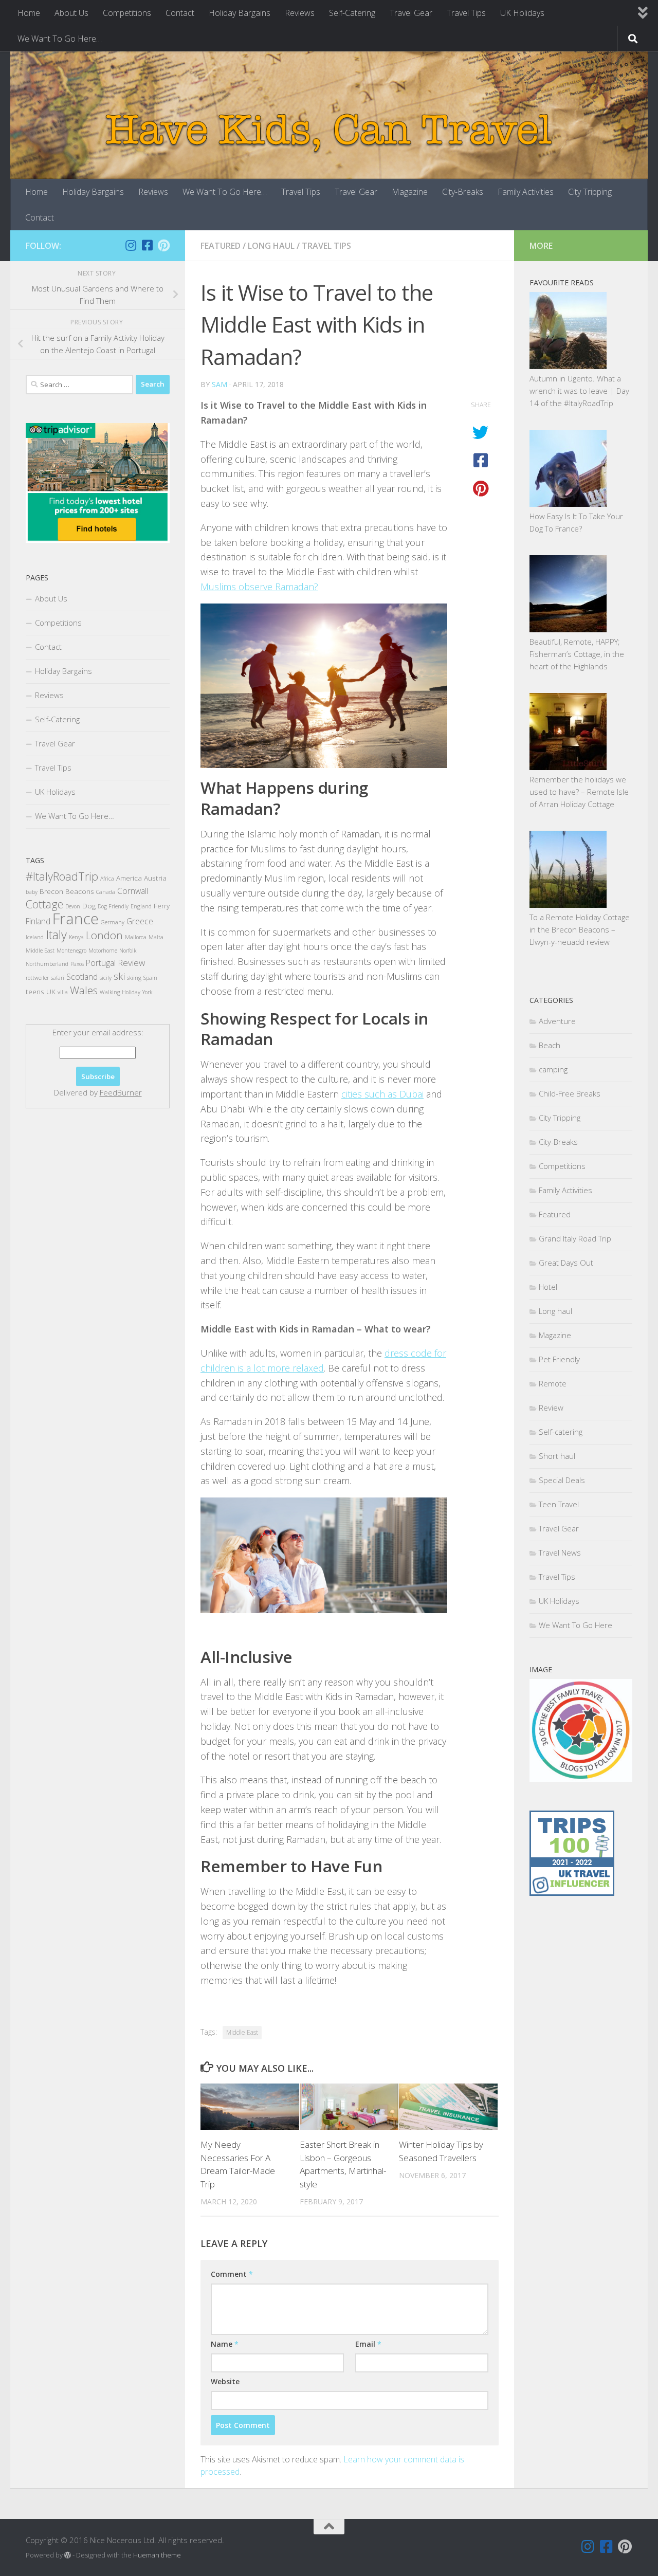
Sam (220, 384)
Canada (106, 892)
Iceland (35, 937)
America (129, 878)
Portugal (101, 963)
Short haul (557, 1456)
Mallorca (136, 937)
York (147, 992)
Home (29, 13)
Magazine (410, 192)
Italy (56, 935)
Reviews (300, 13)
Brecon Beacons (67, 891)
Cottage (44, 904)
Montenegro (71, 951)
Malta (156, 937)
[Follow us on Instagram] (131, 245)
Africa (107, 879)
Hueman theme (157, 2555)
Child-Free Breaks (570, 1093)
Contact (180, 13)
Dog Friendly (113, 906)
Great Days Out (566, 1263)
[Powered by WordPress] (68, 2555)
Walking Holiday (120, 992)
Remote (553, 1383)
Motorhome (103, 951)
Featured (221, 246)
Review (131, 963)
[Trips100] (572, 1893)
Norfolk (128, 951)
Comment (232, 2274)
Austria (155, 878)
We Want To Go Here (575, 1625)
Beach (550, 1045)
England (141, 906)
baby (32, 892)
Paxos (77, 964)
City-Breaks (463, 192)
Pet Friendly (559, 1359)
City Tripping (590, 192)
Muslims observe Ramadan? (259, 587)
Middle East (242, 2032)
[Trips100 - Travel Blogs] (572, 1864)
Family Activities (526, 192)
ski (119, 976)
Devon (73, 906)
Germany (113, 922)
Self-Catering (352, 13)
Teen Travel (559, 1504)
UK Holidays (522, 13)
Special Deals (562, 1480)
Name (225, 2344)
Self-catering (561, 1432)
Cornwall (133, 891)
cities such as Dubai (382, 1094)
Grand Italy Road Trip (575, 1238)
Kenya (76, 937)
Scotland (82, 977)
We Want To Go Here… (60, 39)
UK (51, 991)
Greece (140, 921)
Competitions (127, 13)
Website (225, 2381)
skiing (134, 978)
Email (368, 2344)
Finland (38, 921)
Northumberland (47, 964)
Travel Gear (411, 13)
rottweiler (37, 978)
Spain (150, 978)
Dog (89, 906)
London (104, 935)
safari (58, 978)
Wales (84, 990)
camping (553, 1069)
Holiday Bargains (240, 13)
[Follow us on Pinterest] (163, 245)
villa (63, 992)
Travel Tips (466, 13)
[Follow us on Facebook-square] (147, 245)
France (76, 919)
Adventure (557, 1021)
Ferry (162, 906)
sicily (106, 978)
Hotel (548, 1287)
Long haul (271, 246)
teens (35, 991)
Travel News (560, 1552)
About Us (71, 13)
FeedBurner (121, 1092)
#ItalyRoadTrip (62, 876)
